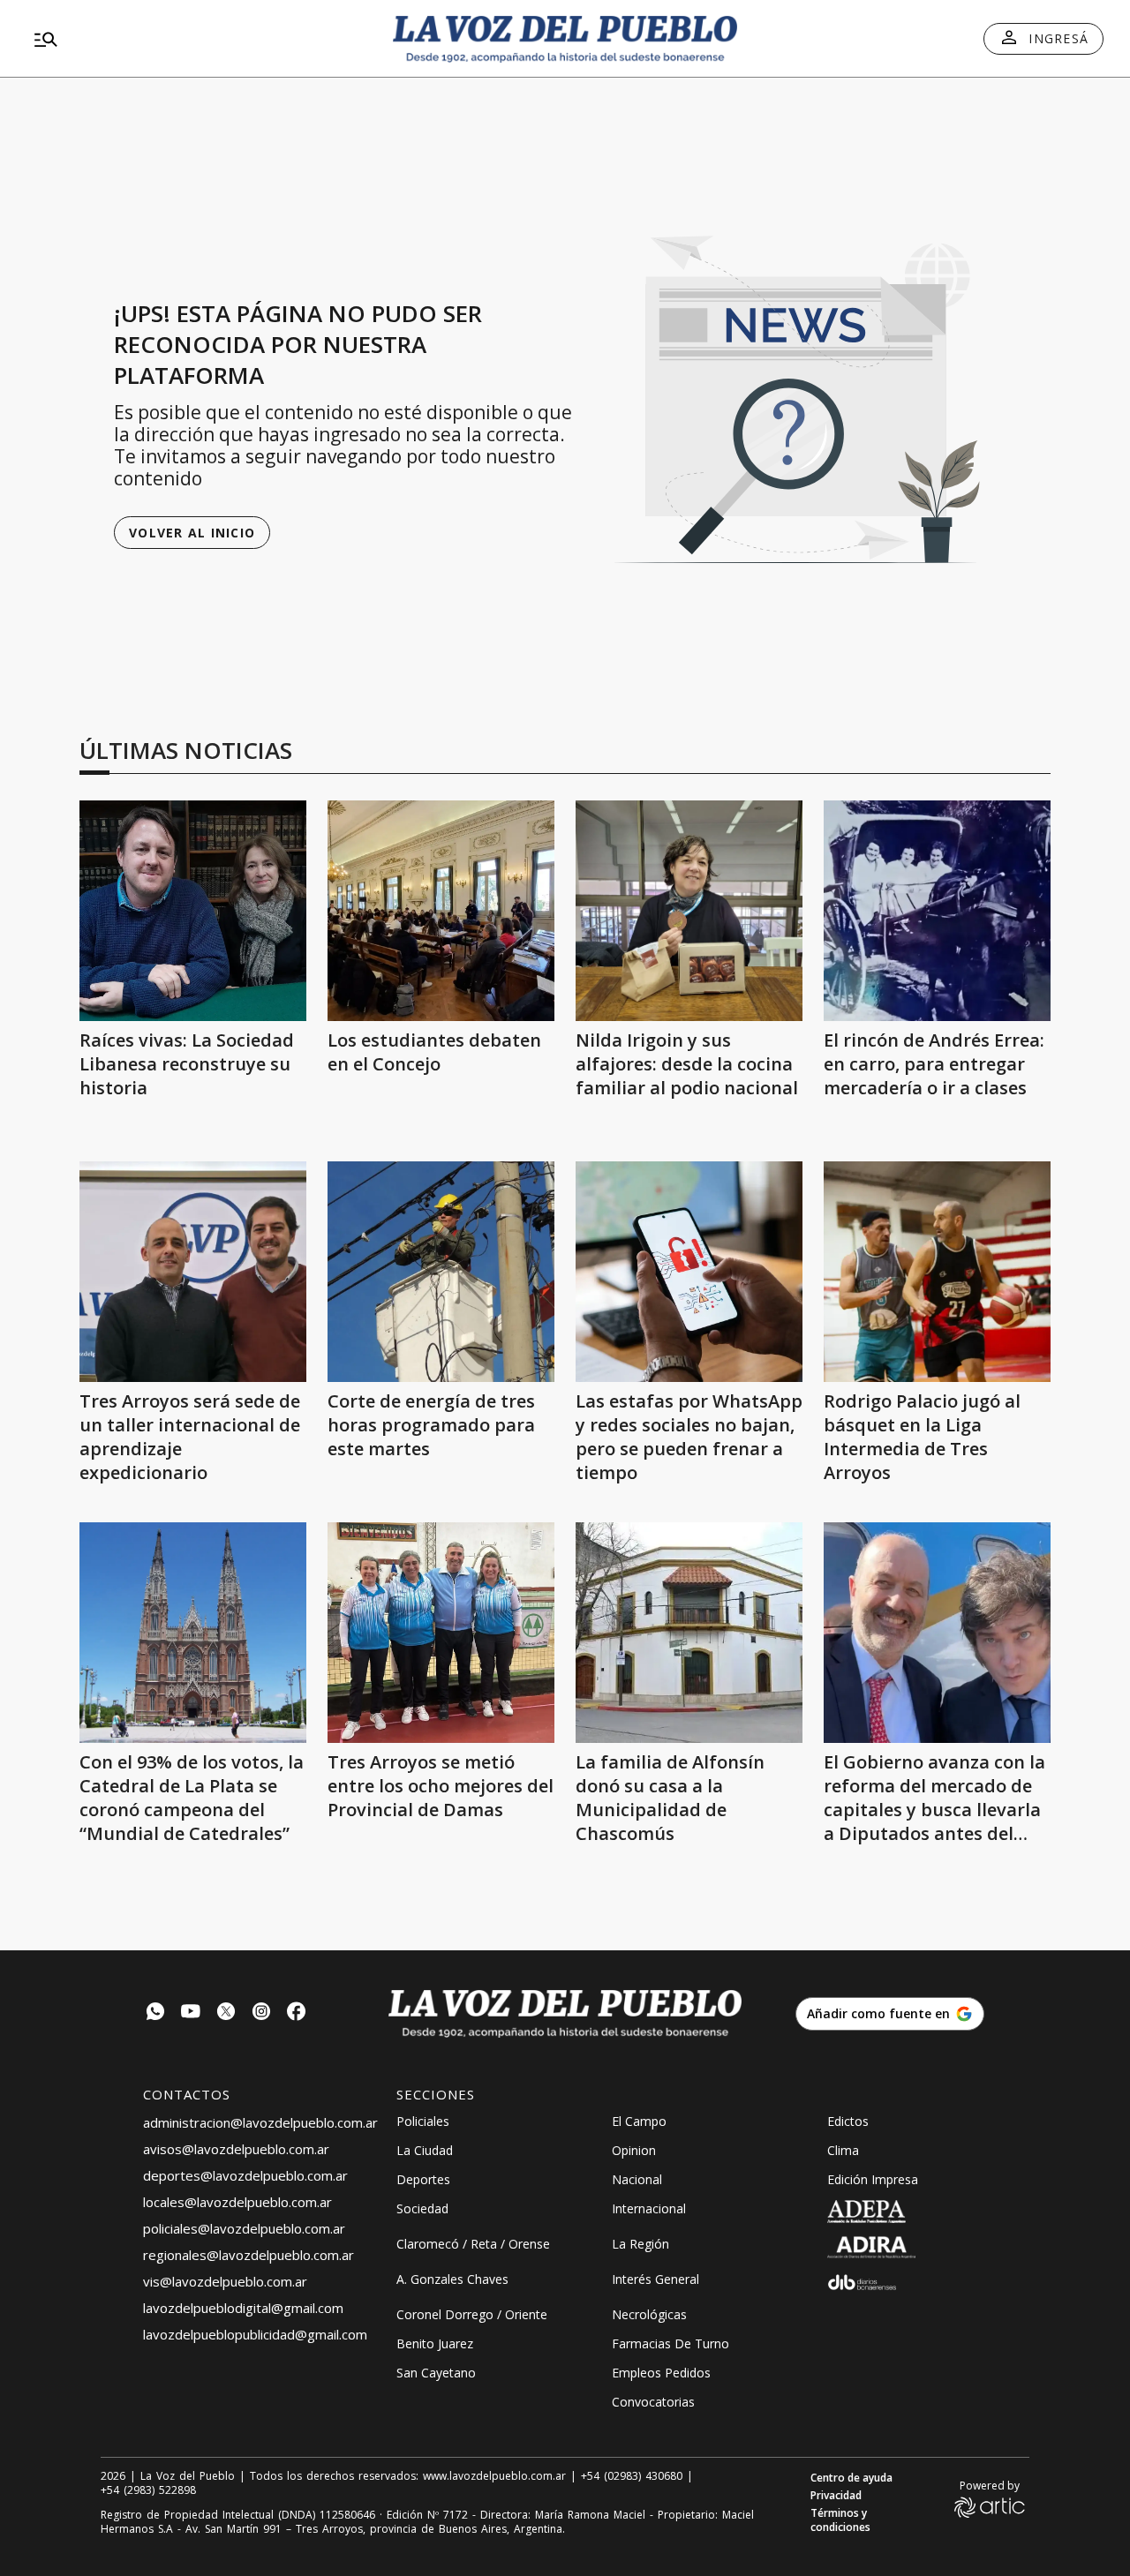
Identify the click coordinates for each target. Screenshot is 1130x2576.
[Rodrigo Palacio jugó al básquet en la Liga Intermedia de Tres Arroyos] (937, 1272)
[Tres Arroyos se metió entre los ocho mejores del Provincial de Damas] (441, 1633)
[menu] (199, 39)
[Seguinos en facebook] (297, 2013)
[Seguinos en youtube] (191, 2013)
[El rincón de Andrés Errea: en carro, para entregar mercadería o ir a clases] (937, 911)
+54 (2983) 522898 (148, 2490)
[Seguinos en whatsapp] (155, 2013)
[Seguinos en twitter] (226, 2013)
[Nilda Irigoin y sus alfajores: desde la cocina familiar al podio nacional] (689, 911)
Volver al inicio (192, 533)
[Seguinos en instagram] (261, 2013)
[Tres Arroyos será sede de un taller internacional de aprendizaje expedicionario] (193, 1272)
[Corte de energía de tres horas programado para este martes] (441, 1272)
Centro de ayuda (851, 2478)
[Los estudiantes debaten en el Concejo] (441, 911)
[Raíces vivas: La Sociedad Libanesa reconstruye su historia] (193, 911)
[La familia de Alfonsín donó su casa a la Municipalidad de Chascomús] (689, 1633)
